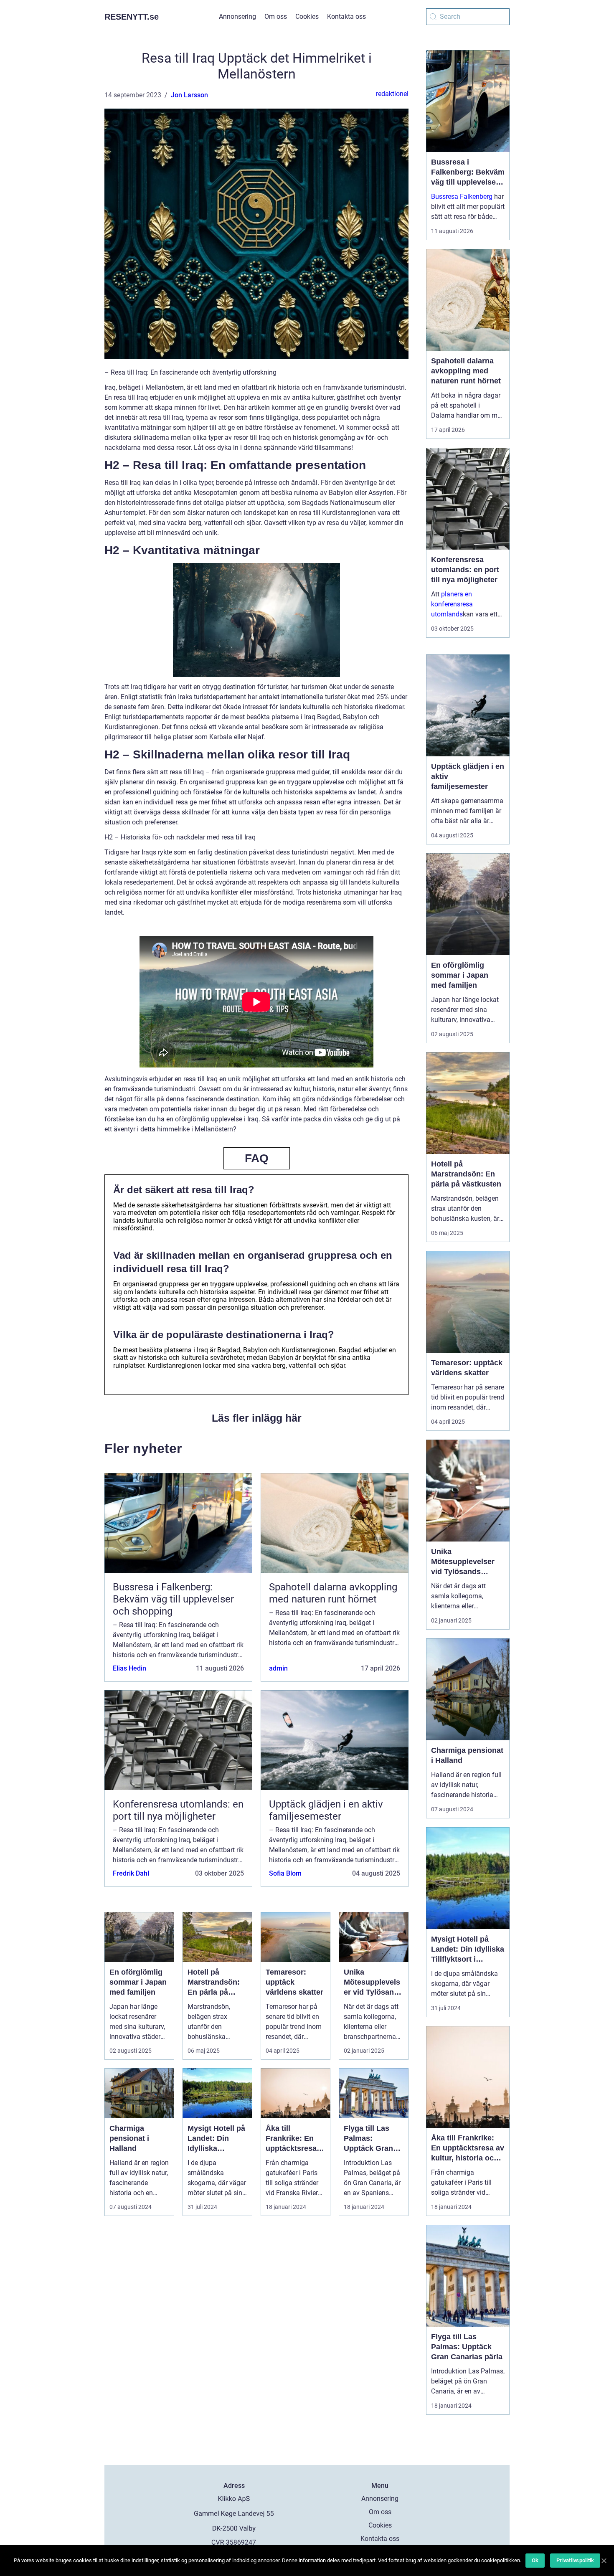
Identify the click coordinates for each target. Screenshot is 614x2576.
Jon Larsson (189, 95)
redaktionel (392, 94)
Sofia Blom (285, 1873)
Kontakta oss (346, 16)
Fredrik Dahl (131, 1873)
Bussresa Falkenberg (462, 196)
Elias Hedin (129, 1668)
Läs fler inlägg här (257, 1418)
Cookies (307, 16)
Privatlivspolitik (575, 2560)
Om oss (276, 16)
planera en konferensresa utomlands (452, 604)
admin (278, 1668)
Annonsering (237, 16)
